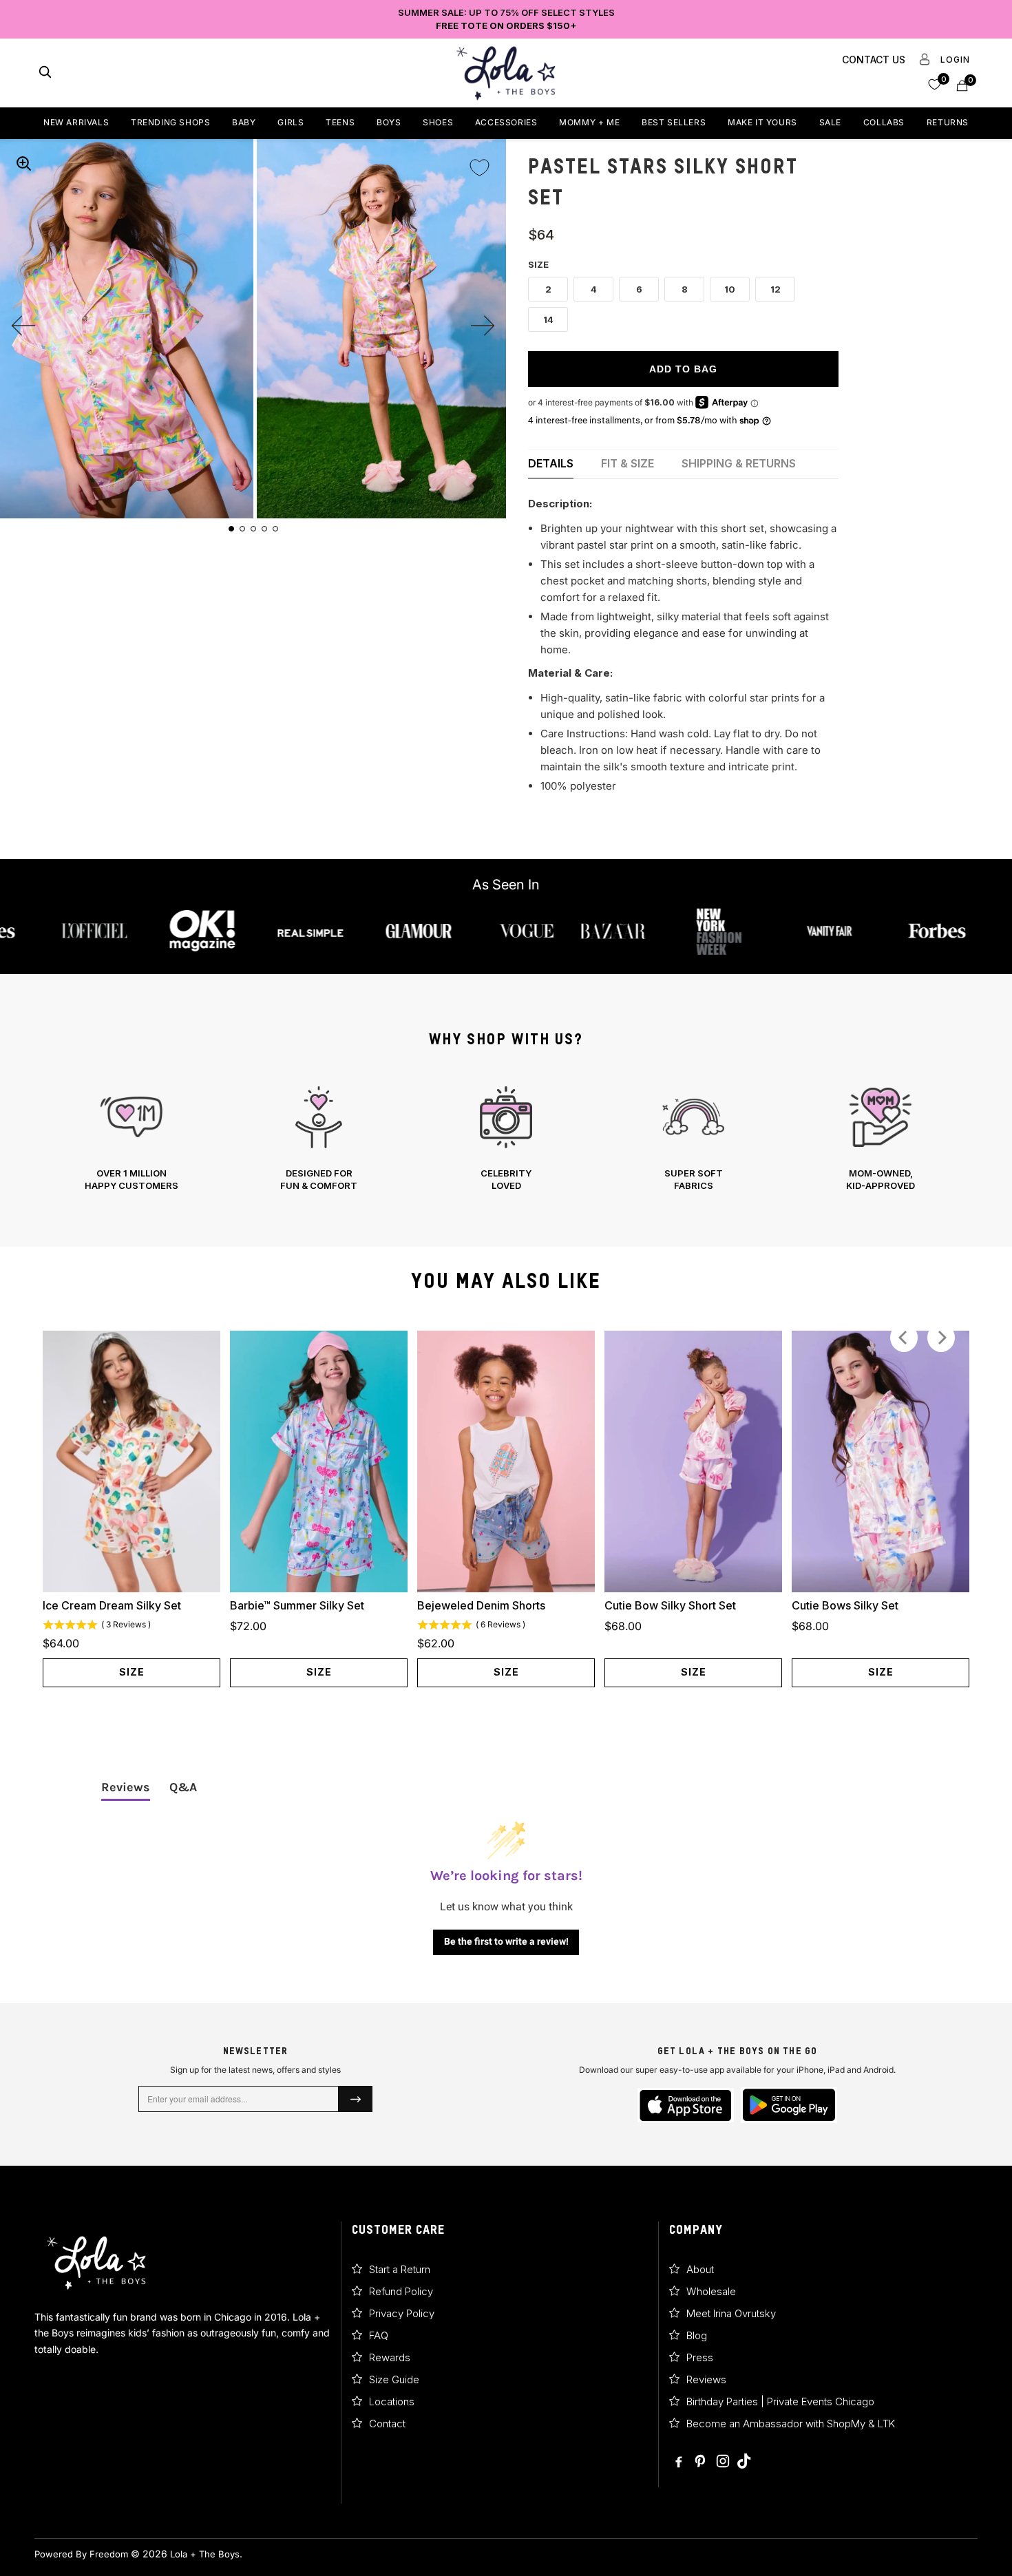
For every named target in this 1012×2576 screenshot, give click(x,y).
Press (700, 2357)
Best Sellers (674, 122)
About (700, 2269)
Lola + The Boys (205, 2554)
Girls (291, 122)
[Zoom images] (23, 163)
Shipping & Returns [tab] (739, 463)
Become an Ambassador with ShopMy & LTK (791, 2424)
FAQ (379, 2335)
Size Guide (394, 2379)
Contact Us (874, 60)
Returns (948, 122)
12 (776, 289)
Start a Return (400, 2269)
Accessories (506, 122)
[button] (935, 84)
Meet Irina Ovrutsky (731, 2313)
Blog (697, 2335)
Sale (830, 122)
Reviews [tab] (126, 1787)
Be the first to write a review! (506, 1941)
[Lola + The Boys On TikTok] (744, 2462)
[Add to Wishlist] (479, 158)
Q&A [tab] (183, 1787)
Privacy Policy (402, 2313)
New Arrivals (76, 122)
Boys (389, 122)
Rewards (390, 2357)
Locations (392, 2401)
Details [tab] (551, 463)
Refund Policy (401, 2291)
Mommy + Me (589, 122)
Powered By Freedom (81, 2554)
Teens (340, 122)
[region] (506, 1139)
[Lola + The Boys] (506, 73)
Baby (244, 122)
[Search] (45, 73)
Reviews (706, 2379)
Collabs (884, 122)
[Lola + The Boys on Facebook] (679, 2462)
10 (730, 289)
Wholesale (711, 2291)
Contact (387, 2424)
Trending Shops (170, 122)
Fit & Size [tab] (628, 463)
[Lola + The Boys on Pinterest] (702, 2462)
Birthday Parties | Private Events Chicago (780, 2401)
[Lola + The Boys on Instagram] (723, 2462)
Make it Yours (762, 122)
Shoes (438, 122)
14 (548, 319)
